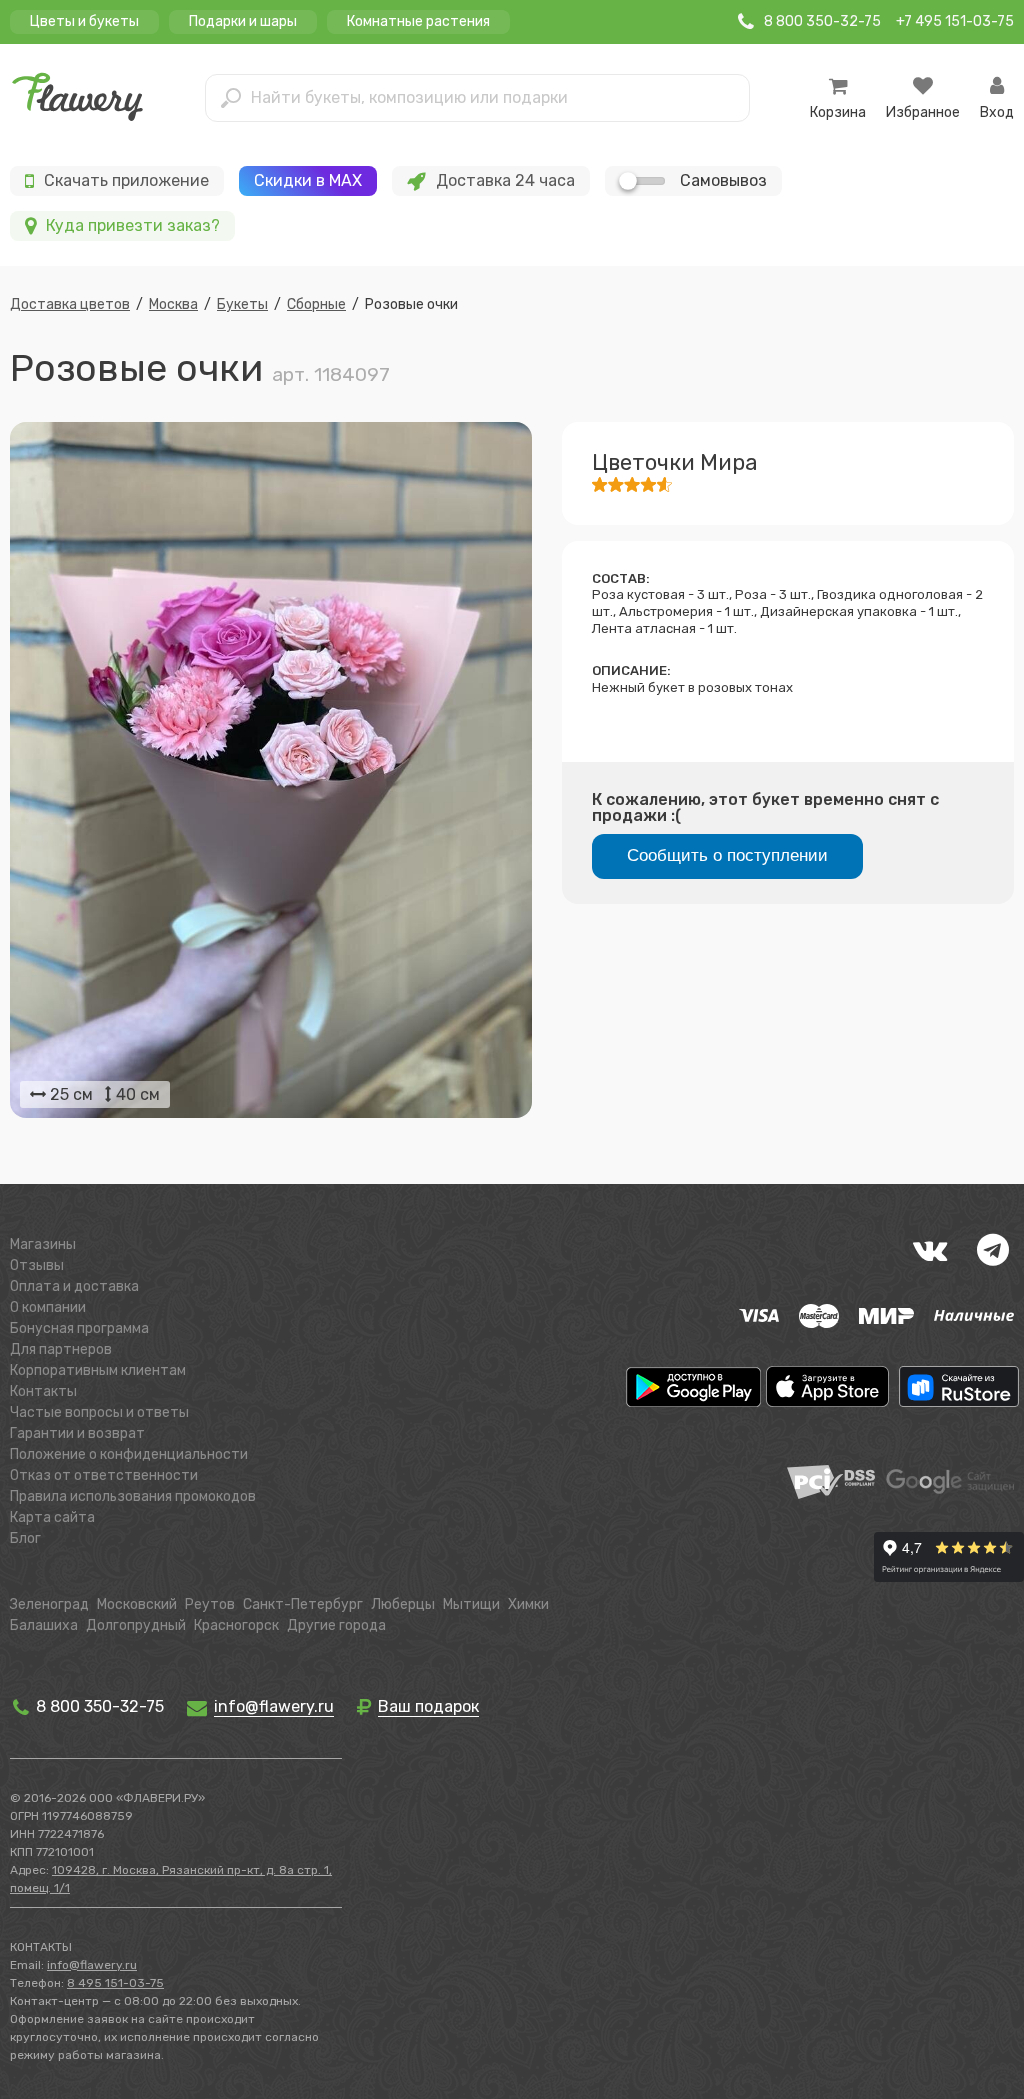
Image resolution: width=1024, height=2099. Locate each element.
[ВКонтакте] (930, 1250)
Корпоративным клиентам (98, 1370)
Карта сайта (52, 1517)
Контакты (43, 1391)
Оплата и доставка (74, 1286)
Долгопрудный (136, 1625)
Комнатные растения (418, 21)
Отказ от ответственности (104, 1475)
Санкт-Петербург (303, 1604)
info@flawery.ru (92, 1965)
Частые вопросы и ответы (99, 1412)
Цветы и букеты (84, 21)
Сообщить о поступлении (727, 855)
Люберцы (403, 1604)
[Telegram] (993, 1250)
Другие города (336, 1625)
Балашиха (44, 1625)
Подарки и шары (243, 21)
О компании (48, 1307)
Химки (528, 1604)
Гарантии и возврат (77, 1433)
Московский (137, 1604)
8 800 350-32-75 (98, 1706)
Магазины (43, 1244)
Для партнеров (61, 1349)
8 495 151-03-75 (115, 1983)
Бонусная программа (79, 1328)
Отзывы (37, 1265)
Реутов (210, 1604)
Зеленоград (49, 1604)
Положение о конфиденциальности (129, 1454)
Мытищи (471, 1604)
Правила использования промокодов (133, 1496)
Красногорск (236, 1625)
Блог (25, 1538)
